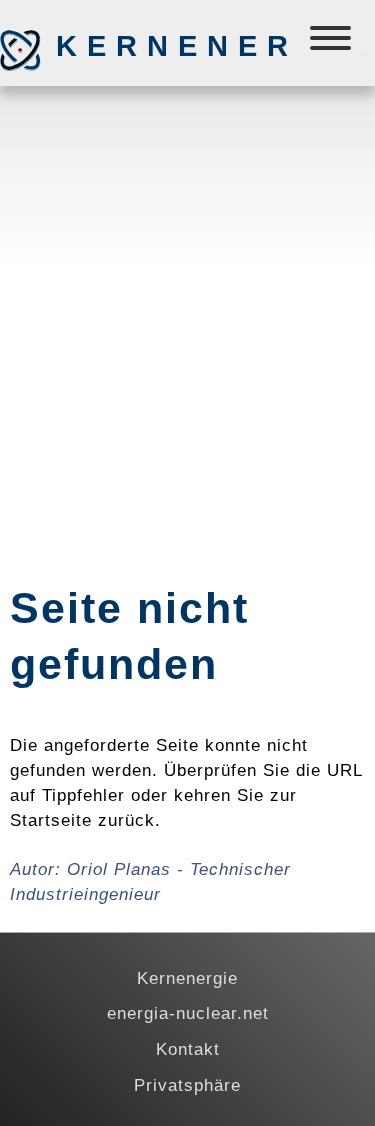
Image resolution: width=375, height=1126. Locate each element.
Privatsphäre (187, 1085)
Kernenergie (161, 46)
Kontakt (188, 1049)
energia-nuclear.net (188, 1013)
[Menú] (332, 42)
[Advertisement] (187, 293)
